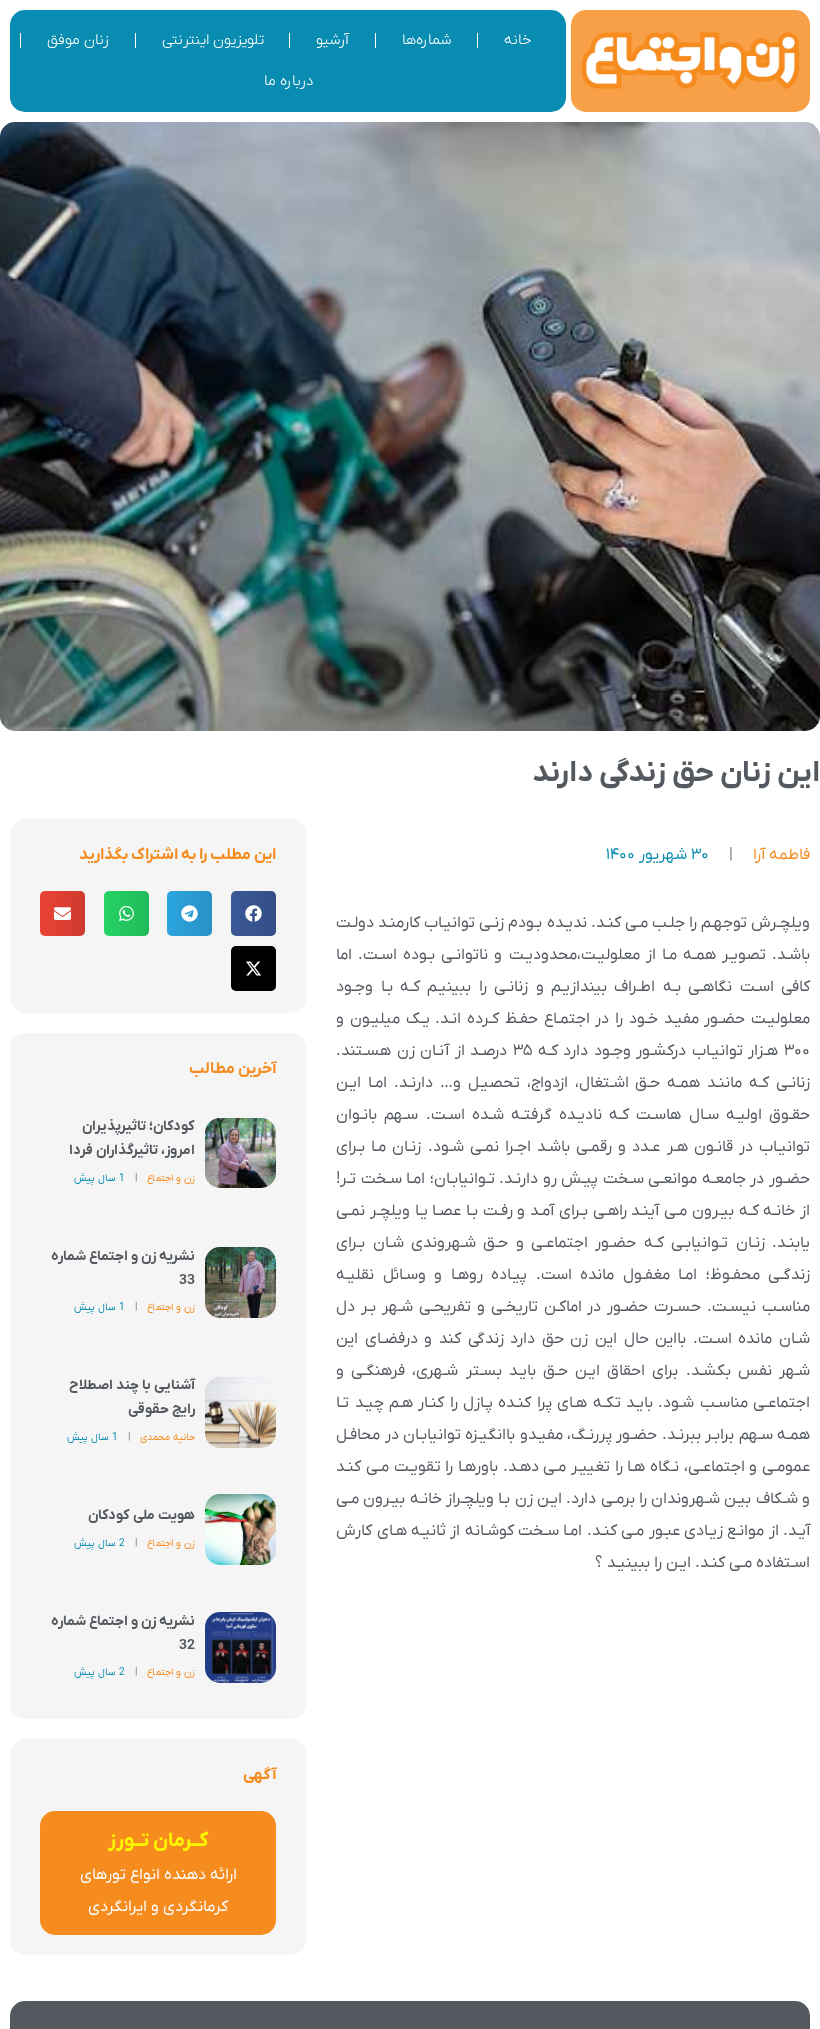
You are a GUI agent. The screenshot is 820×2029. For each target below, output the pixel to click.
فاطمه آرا (781, 855)
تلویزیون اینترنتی (213, 40)
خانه (517, 40)
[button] (253, 913)
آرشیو (332, 40)
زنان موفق (78, 40)
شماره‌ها (426, 40)
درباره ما (288, 81)
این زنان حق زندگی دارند (676, 773)
